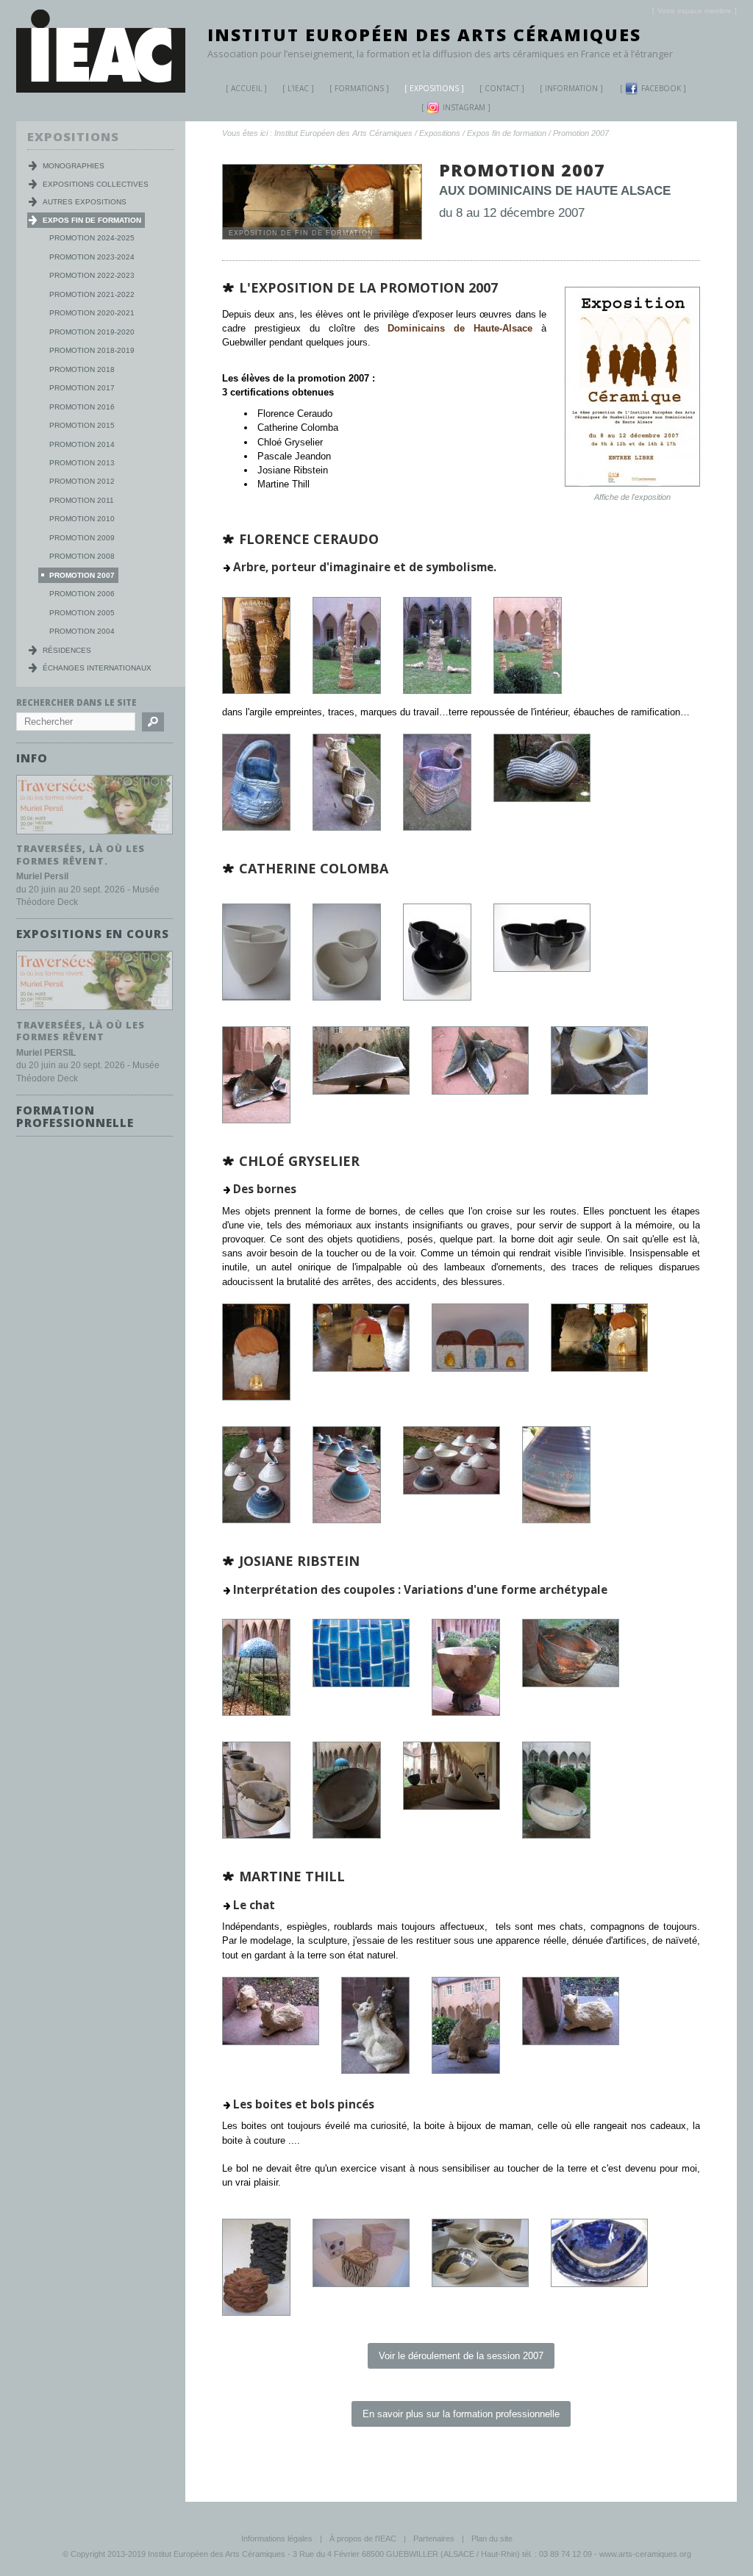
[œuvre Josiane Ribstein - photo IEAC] (256, 1713)
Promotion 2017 (82, 388)
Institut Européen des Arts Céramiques (424, 35)
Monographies (74, 166)
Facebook (661, 88)
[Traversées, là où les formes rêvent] (94, 1010)
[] (695, 11)
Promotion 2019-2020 (92, 332)
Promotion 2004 (82, 631)
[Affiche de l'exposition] (632, 483)
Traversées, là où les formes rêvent (81, 1031)
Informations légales (277, 2539)
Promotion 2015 (82, 425)
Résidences (67, 650)
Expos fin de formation (507, 133)
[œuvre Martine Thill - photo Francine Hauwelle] (480, 2284)
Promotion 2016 (82, 407)
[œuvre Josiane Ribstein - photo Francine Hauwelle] (256, 1835)
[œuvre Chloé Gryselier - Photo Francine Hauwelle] (556, 1520)
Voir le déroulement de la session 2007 (461, 2356)
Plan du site (492, 2539)
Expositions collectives (96, 184)
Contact (502, 88)
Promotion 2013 (82, 463)
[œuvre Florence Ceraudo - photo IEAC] (256, 691)
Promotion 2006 (82, 594)
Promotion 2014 (82, 444)
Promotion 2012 (82, 481)
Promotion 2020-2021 (92, 313)
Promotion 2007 (581, 133)
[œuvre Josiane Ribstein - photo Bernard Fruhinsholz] (347, 1835)
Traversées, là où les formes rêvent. (81, 855)
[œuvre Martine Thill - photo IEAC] (271, 2042)
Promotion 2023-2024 (92, 257)
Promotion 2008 (82, 556)
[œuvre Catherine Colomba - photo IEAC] (256, 997)
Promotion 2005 (82, 613)
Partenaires (434, 2539)
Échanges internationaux (97, 668)
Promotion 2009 (82, 538)
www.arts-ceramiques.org (645, 2554)
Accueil (246, 88)
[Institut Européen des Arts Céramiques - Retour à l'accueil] (101, 89)
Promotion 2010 (82, 519)
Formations (359, 88)
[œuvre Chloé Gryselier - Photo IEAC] (256, 1397)
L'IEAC (298, 88)
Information (571, 88)
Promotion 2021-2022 (92, 294)
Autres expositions (85, 202)
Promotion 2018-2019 (92, 350)
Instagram (464, 107)
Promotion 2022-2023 (92, 275)
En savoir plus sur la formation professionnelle (461, 2414)
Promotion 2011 (82, 500)
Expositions (434, 88)
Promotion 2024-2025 (92, 238)
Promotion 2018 (82, 369)
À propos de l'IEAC (363, 2539)
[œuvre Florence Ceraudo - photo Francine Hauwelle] (347, 827)
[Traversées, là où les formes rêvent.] (94, 835)
